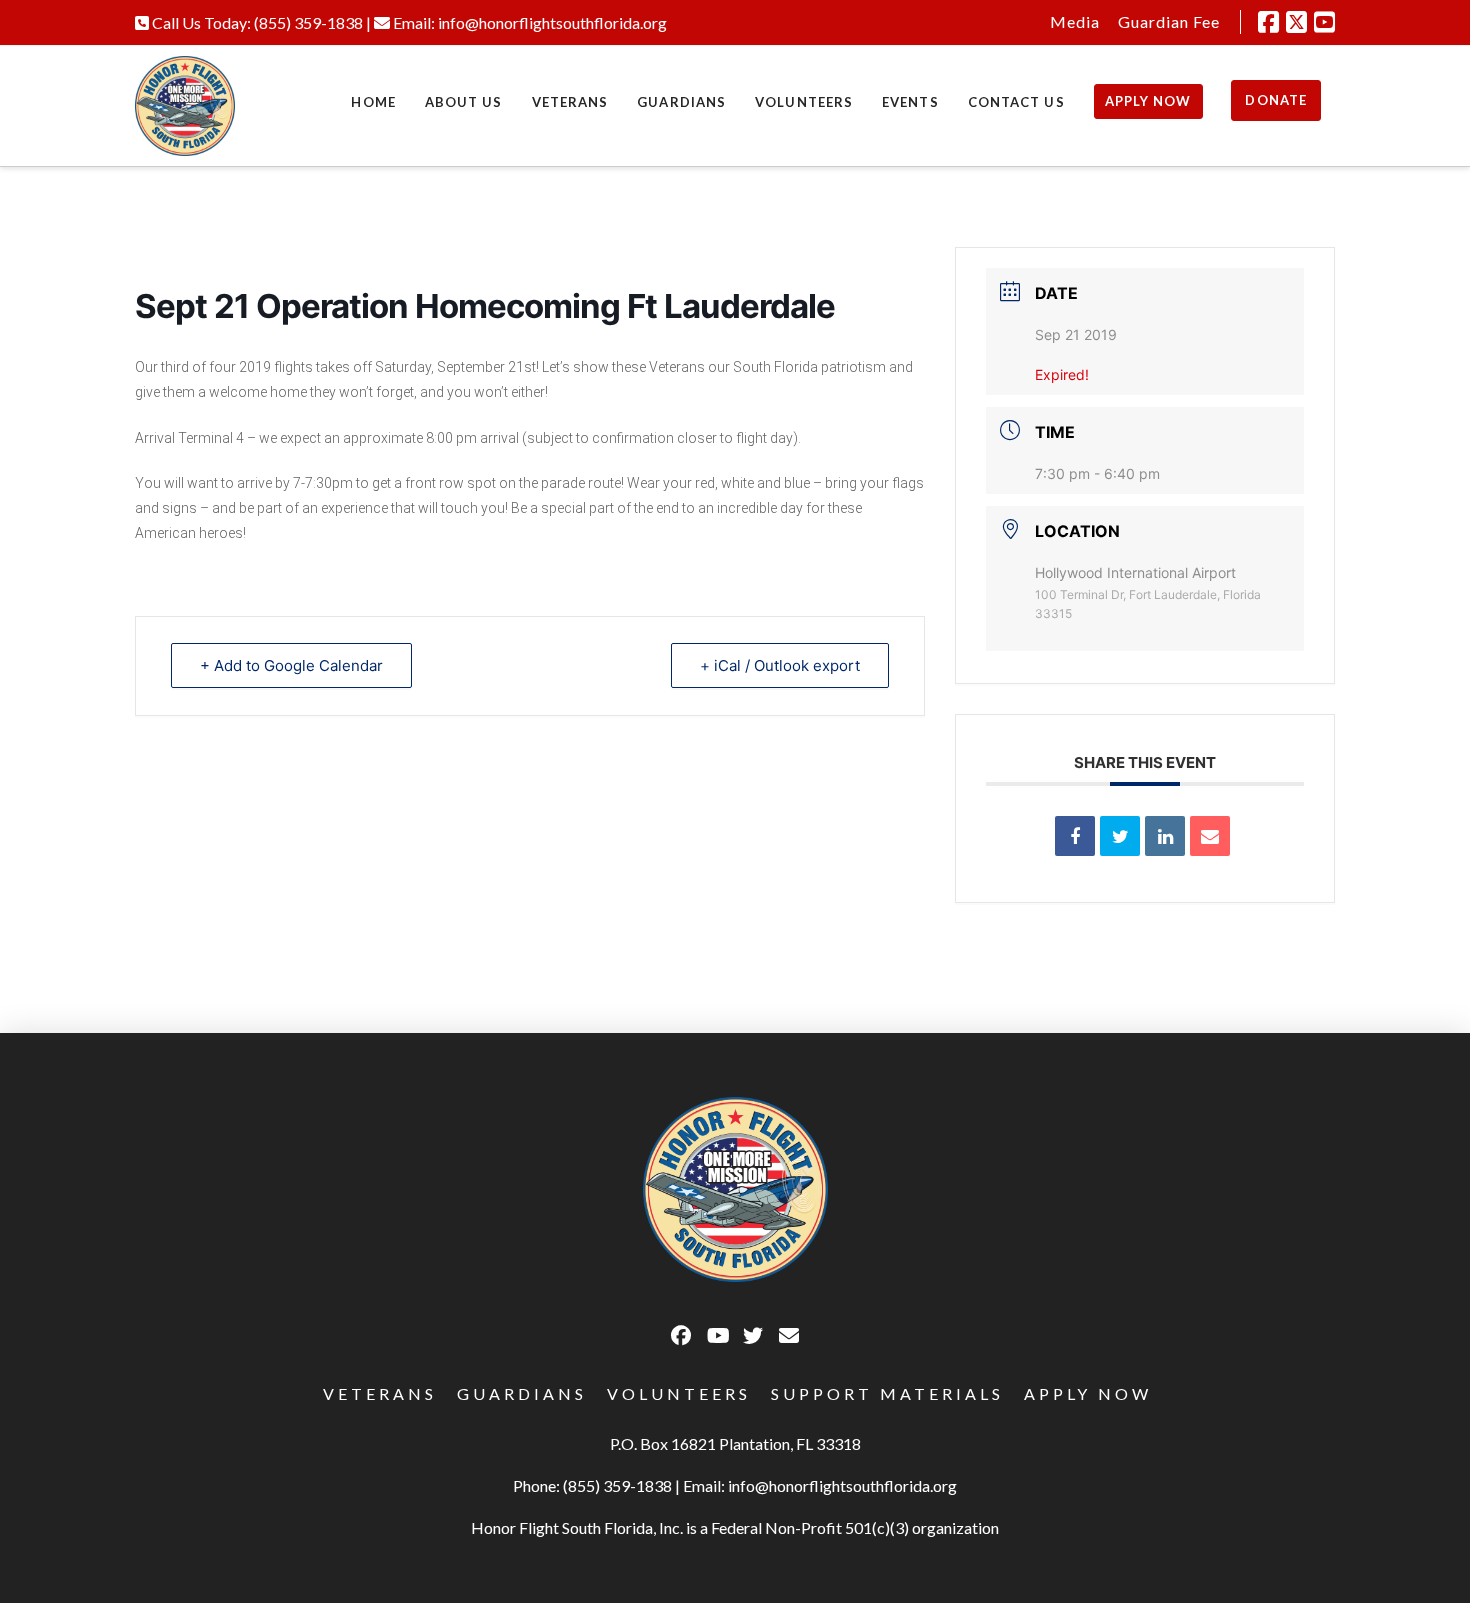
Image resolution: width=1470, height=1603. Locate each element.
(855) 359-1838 (308, 22)
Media (1075, 21)
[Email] (1210, 836)
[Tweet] (1120, 836)
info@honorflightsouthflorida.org (552, 22)
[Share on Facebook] (1075, 836)
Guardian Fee (1169, 21)
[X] (1296, 22)
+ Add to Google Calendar (291, 665)
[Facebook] (1268, 22)
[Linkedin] (1165, 836)
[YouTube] (1324, 22)
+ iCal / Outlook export (780, 665)
